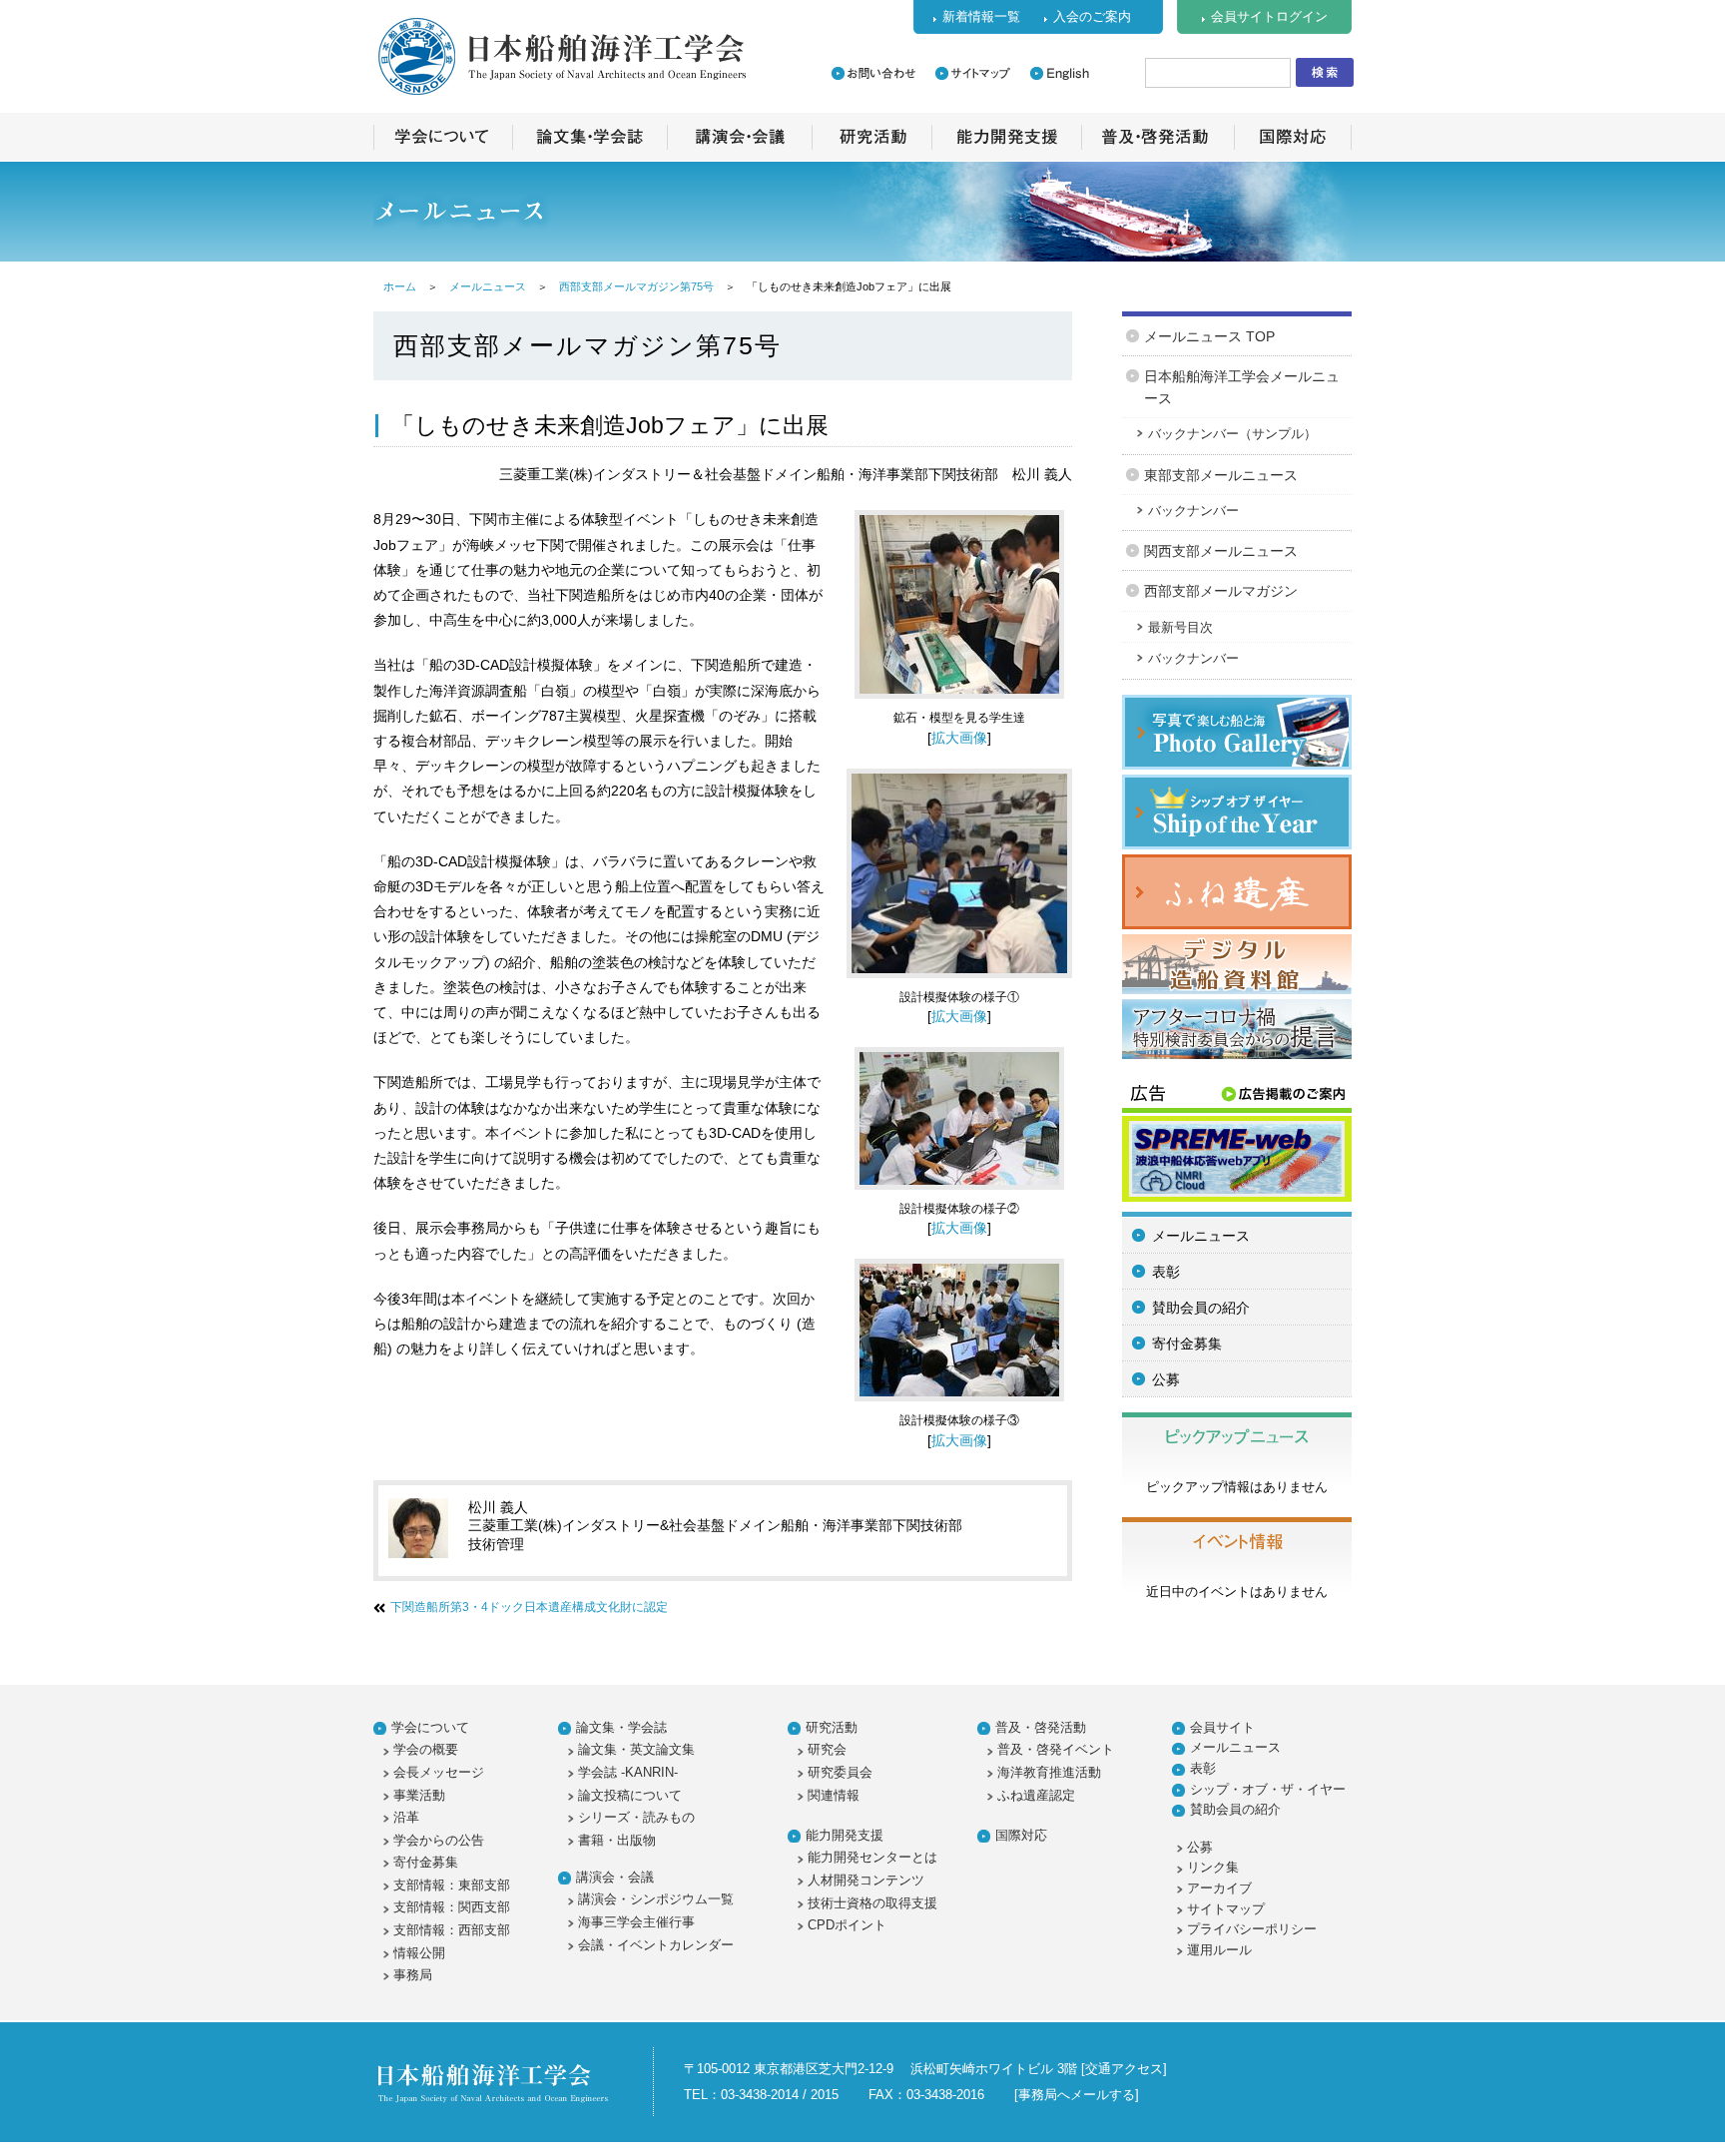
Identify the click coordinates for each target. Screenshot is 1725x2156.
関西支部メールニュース (1221, 551)
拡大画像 (959, 738)
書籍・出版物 (617, 1840)
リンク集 (1213, 1867)
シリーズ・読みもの (636, 1817)
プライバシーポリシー (1252, 1929)
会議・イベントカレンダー (656, 1945)
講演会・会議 (615, 1877)
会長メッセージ (439, 1772)
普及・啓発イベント (1056, 1749)
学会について (430, 1727)
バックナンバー (1193, 511)
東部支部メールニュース (1221, 475)
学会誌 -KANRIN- (628, 1772)
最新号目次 (1180, 627)
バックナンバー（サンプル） (1232, 434)
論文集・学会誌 (621, 1727)
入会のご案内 (1092, 16)
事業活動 (419, 1795)
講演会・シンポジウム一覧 (656, 1899)
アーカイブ (1219, 1888)
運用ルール (1219, 1950)
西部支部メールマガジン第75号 (636, 286)
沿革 (406, 1817)
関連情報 (834, 1795)
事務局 (413, 1975)
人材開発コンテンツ (866, 1880)
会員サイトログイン (1269, 16)
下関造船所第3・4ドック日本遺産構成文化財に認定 (529, 1607)
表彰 (1166, 1272)
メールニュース (488, 286)
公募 (1166, 1379)
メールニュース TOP (1209, 336)
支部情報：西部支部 (452, 1930)
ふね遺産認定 (1036, 1795)
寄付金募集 (1187, 1344)
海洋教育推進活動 (1049, 1772)
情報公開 (419, 1953)
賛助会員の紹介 (1201, 1308)
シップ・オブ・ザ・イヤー (1268, 1789)
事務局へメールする (1077, 2095)
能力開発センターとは (872, 1857)
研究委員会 (840, 1772)
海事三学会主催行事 (636, 1922)
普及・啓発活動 (1041, 1727)
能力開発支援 (845, 1835)
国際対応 (1021, 1835)
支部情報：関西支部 (452, 1907)
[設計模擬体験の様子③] (959, 1406)
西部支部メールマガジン (1221, 591)
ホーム (400, 286)
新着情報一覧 (981, 16)
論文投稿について (630, 1795)
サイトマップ (1226, 1909)
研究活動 (832, 1727)
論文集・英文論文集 (636, 1749)
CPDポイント (847, 1925)
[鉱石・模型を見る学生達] (959, 704)
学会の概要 (426, 1749)
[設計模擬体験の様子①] (959, 983)
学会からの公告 (439, 1840)
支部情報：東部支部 (452, 1885)
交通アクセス (1124, 2069)
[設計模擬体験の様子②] (959, 1195)
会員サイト (1222, 1727)
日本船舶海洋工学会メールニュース (1242, 387)
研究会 (827, 1749)
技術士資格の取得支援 (872, 1903)
